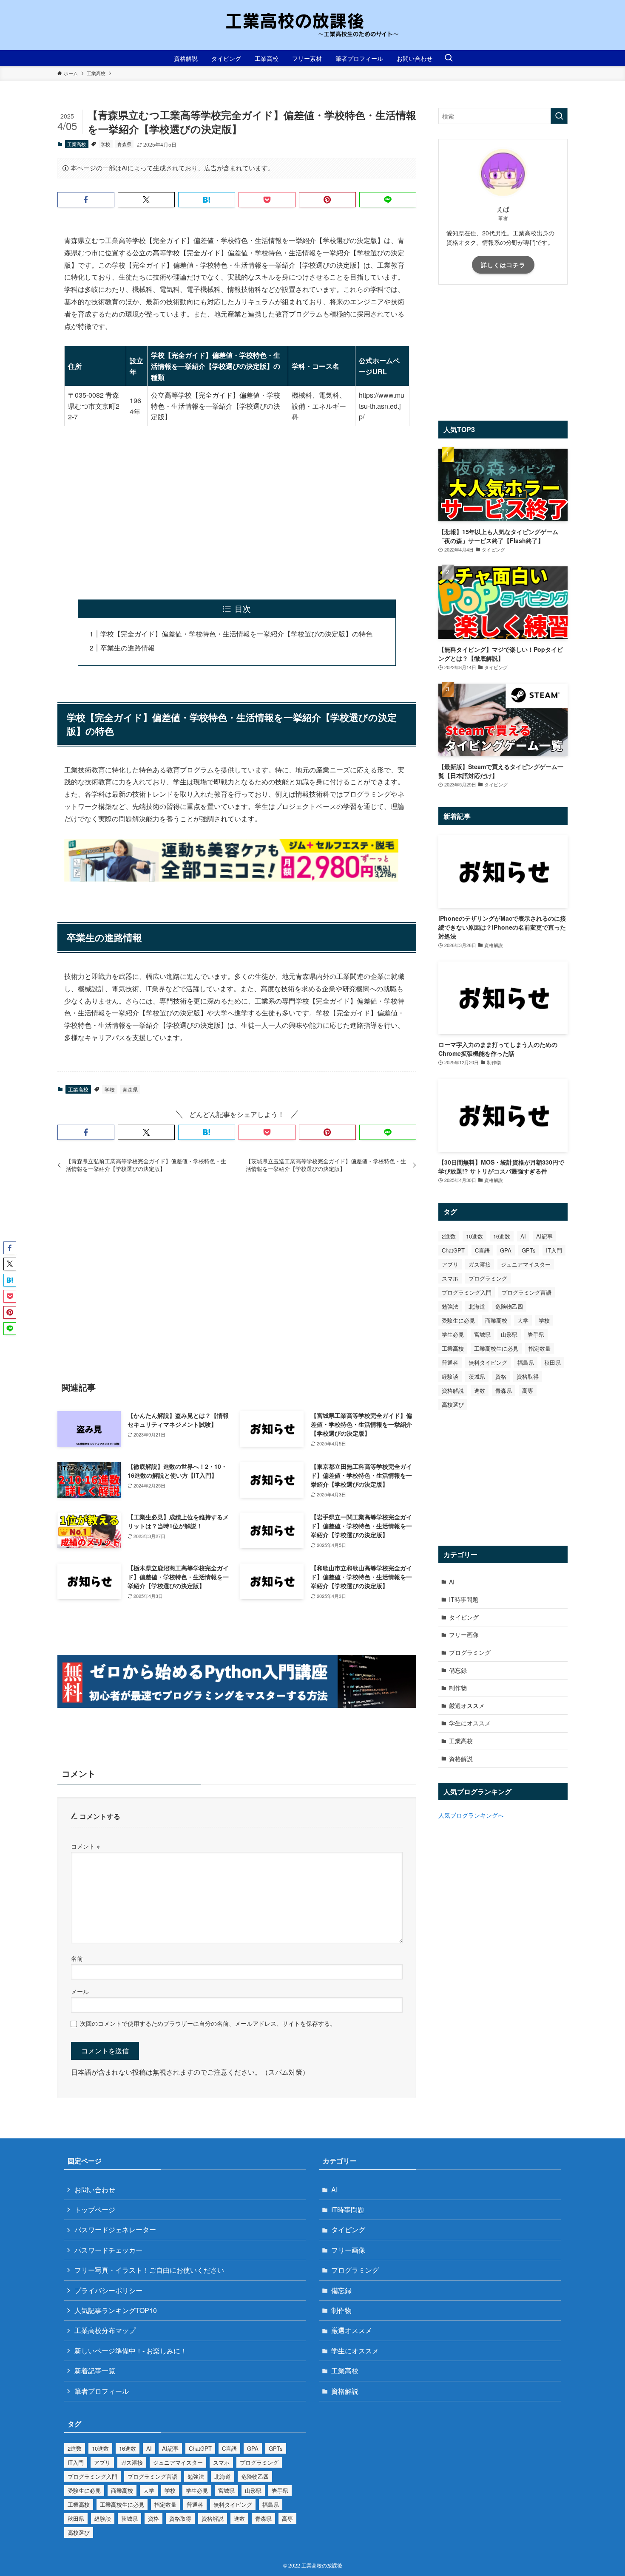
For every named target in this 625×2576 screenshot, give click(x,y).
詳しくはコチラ (503, 265)
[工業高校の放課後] (312, 25)
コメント (85, 1846)
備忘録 (458, 1670)
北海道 (477, 1306)
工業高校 (77, 144)
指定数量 (540, 1348)
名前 (77, 1958)
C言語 (482, 1250)
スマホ (450, 1278)
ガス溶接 (480, 1264)
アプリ (450, 1264)
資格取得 (528, 1376)
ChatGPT (453, 1250)
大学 (523, 1320)
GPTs (529, 1250)
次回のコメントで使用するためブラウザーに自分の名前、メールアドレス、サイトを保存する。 (208, 2023)
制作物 (458, 1688)
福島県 (526, 1362)
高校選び (453, 1404)
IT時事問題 (464, 1599)
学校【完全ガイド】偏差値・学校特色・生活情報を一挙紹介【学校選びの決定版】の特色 (236, 634)
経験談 (450, 1376)
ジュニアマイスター (526, 1264)
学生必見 (453, 1334)
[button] (86, 200)
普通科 (450, 1362)
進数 (480, 1390)
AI (523, 1236)
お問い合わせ (95, 2190)
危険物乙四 (509, 1306)
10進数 (474, 1236)
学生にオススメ (470, 1723)
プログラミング (488, 1278)
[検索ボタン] (449, 58)
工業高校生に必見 (496, 1348)
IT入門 (554, 1250)
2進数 (449, 1236)
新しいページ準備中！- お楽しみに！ (131, 2351)
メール (80, 1991)
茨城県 (477, 1376)
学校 (105, 144)
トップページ (95, 2210)
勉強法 (450, 1306)
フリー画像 (464, 1634)
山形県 (509, 1334)
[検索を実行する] (559, 116)
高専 (528, 1390)
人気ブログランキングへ (471, 1815)
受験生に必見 (458, 1320)
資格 (501, 1376)
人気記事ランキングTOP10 (116, 2310)
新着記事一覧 (95, 2371)
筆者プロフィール (102, 2391)
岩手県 (536, 1334)
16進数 (502, 1236)
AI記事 (544, 1236)
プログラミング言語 (527, 1292)
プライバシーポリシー (108, 2290)
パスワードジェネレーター (115, 2230)
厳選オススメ (467, 1705)
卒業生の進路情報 (128, 648)
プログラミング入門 (467, 1292)
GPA (506, 1250)
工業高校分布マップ (105, 2330)
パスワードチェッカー (108, 2250)
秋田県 (553, 1362)
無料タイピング (488, 1362)
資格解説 (453, 1390)
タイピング (464, 1617)
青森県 (124, 144)
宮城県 (482, 1334)
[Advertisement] (237, 513)
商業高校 (496, 1320)
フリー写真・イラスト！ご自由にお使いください (149, 2270)
